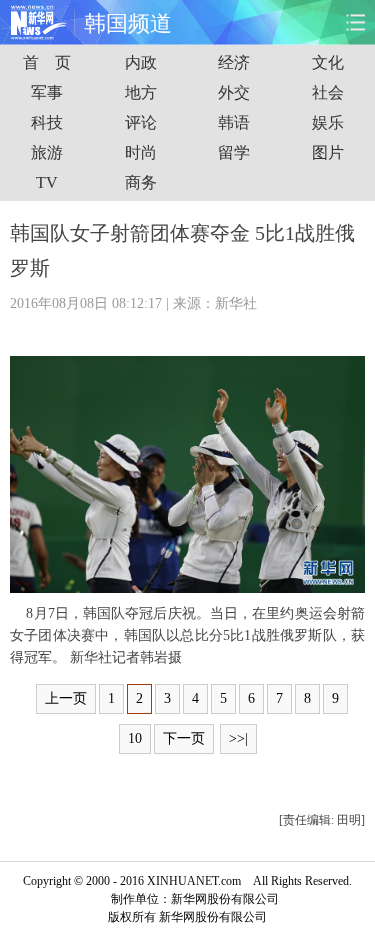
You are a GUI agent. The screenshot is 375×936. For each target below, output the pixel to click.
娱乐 (328, 122)
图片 (328, 152)
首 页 (47, 62)
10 (135, 738)
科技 (47, 122)
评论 (141, 122)
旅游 (47, 152)
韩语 (234, 122)
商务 (141, 182)
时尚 (141, 152)
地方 (141, 92)
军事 (47, 92)
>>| (238, 738)
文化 (328, 62)
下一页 (184, 738)
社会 (328, 92)
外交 (234, 92)
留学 (234, 152)
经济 (234, 62)
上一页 (66, 698)
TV (47, 182)
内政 (141, 62)
